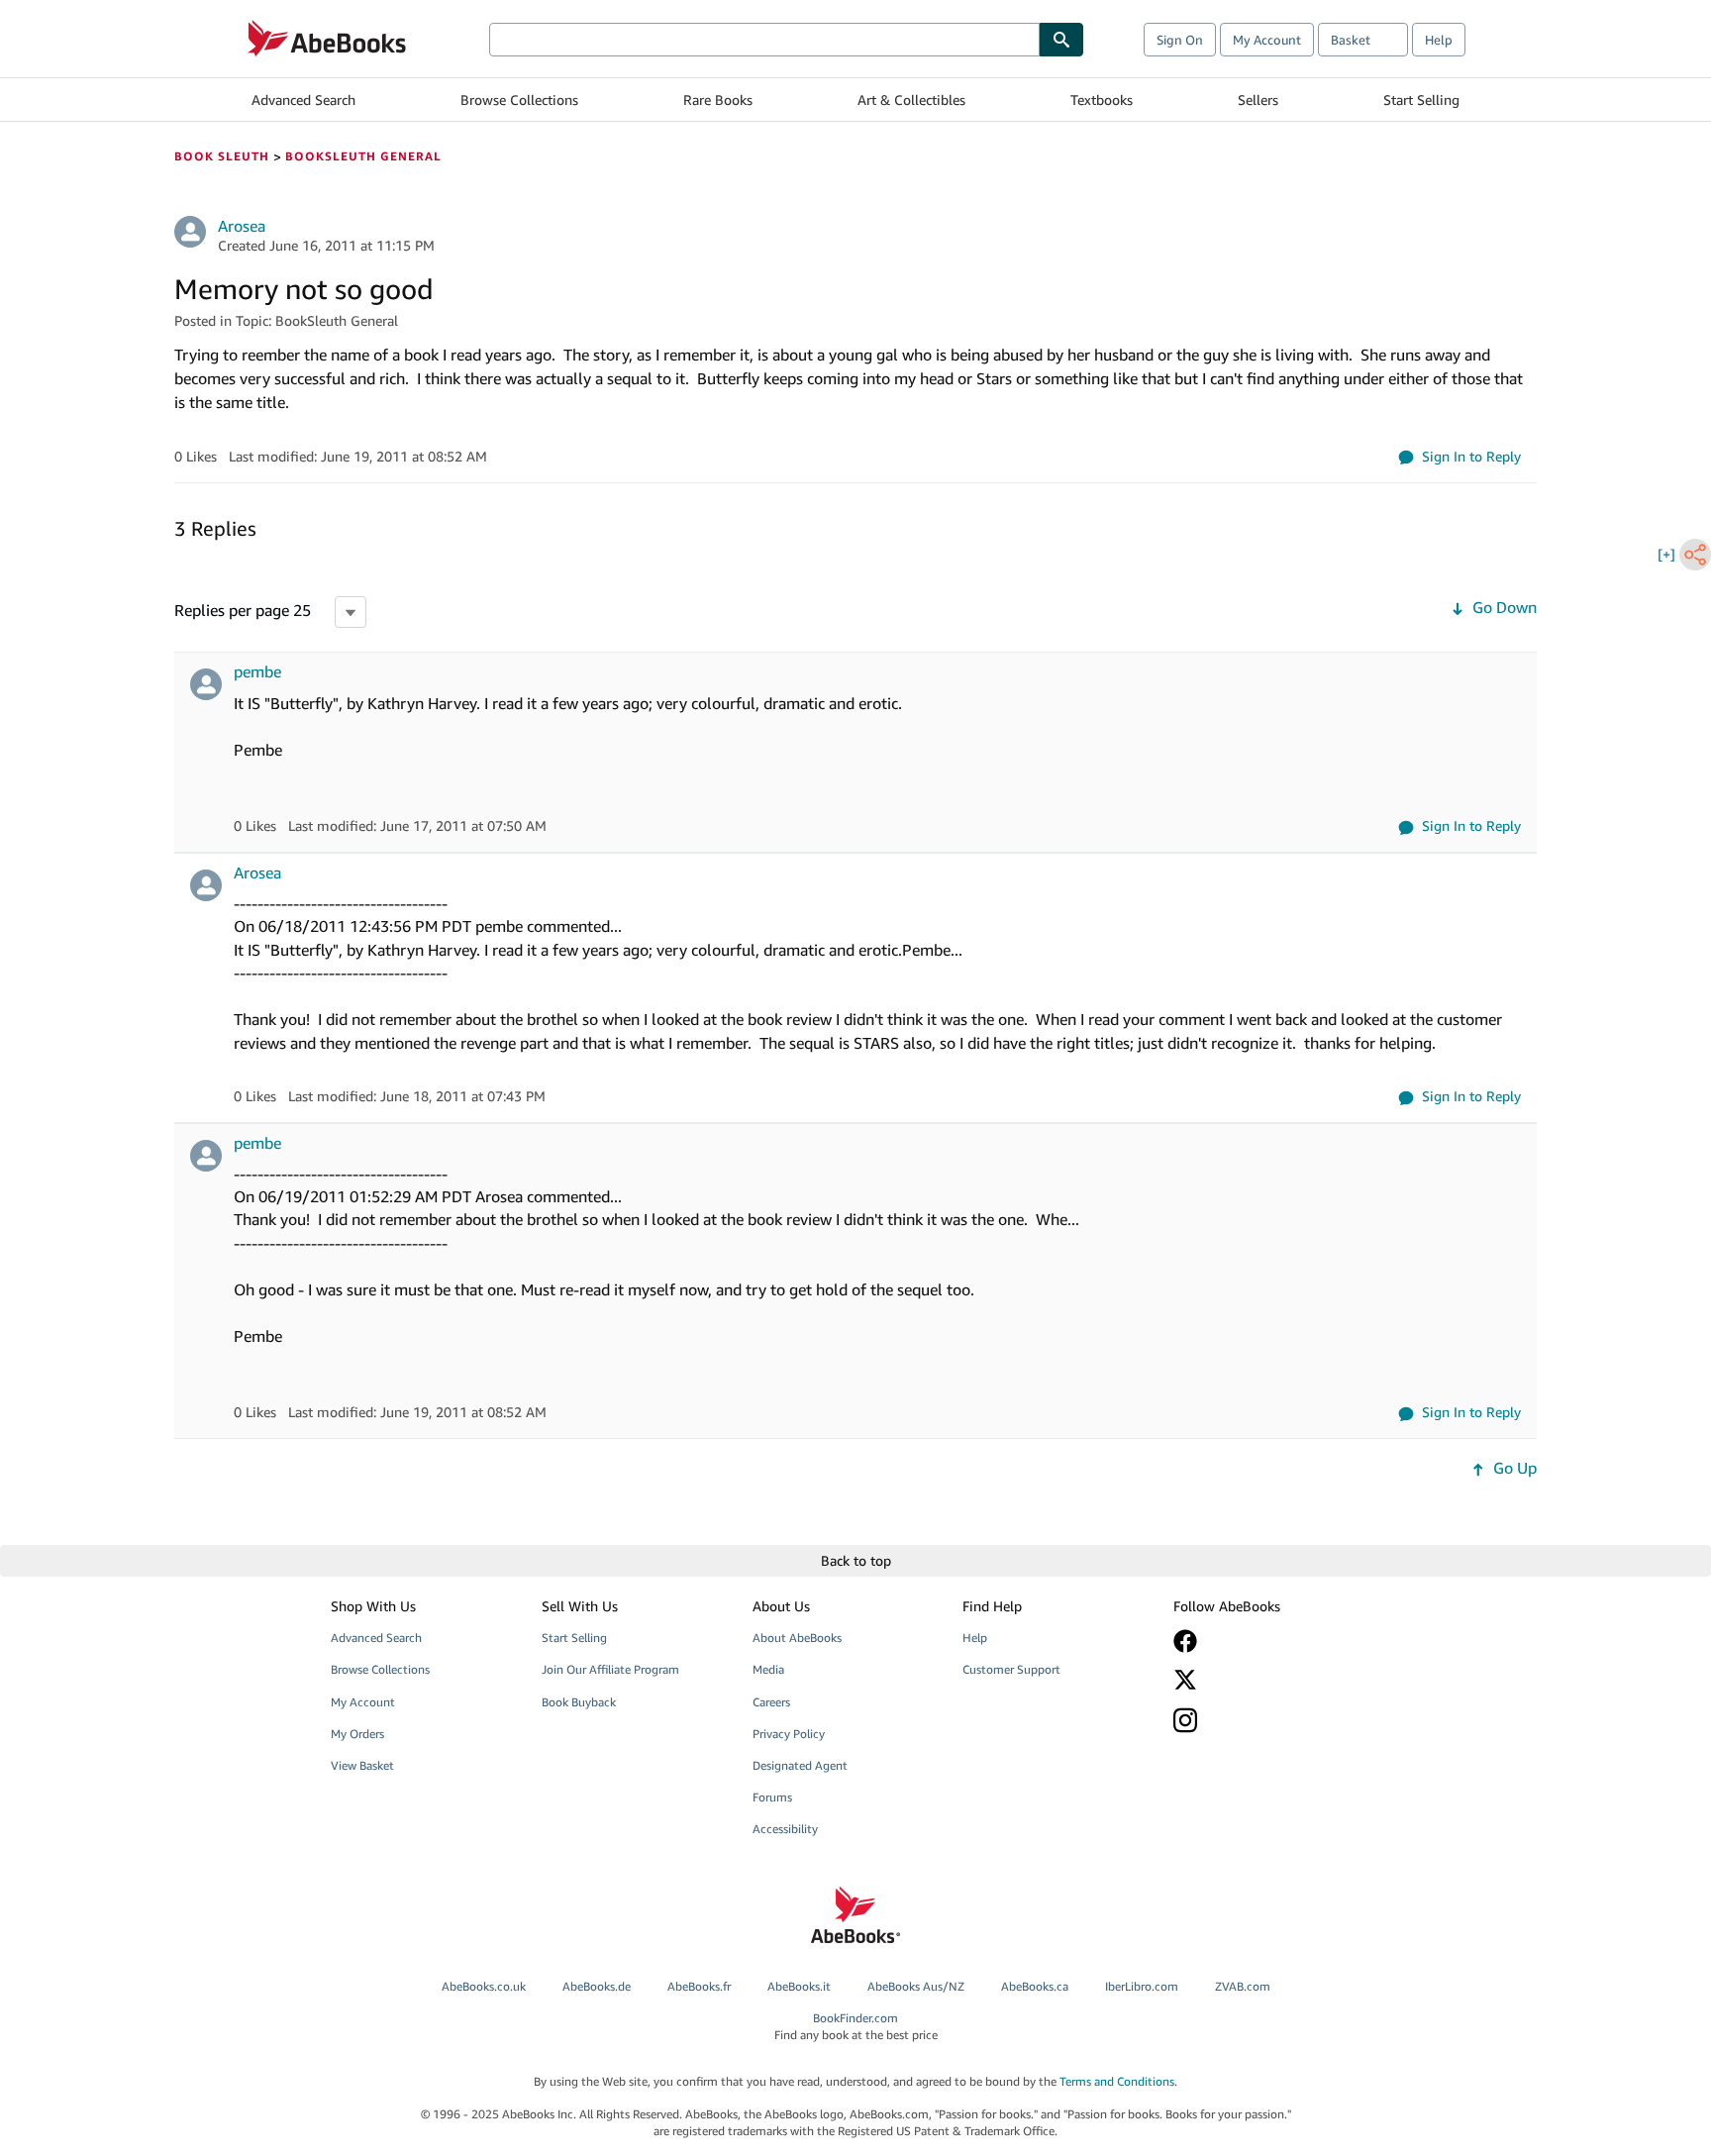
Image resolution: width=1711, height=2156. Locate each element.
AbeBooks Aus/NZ (916, 1986)
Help (1439, 40)
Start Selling (1421, 100)
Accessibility (785, 1829)
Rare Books (718, 100)
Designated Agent (800, 1765)
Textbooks (1102, 100)
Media (768, 1669)
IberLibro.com (1142, 1986)
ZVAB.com (1243, 1986)
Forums (772, 1797)
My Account (1267, 40)
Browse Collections (519, 100)
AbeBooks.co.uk (484, 1986)
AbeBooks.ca (1035, 1986)
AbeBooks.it (799, 1986)
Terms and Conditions (1117, 2081)
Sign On (1180, 40)
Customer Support (1011, 1669)
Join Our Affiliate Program (610, 1669)
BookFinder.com (856, 2026)
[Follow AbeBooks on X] (1264, 1680)
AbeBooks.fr (699, 1986)
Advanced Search (303, 100)
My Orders (357, 1734)
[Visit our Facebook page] (1264, 1641)
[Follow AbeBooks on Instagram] (1264, 1720)
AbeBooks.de (597, 1986)
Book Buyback (579, 1702)
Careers (771, 1702)
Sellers (1258, 100)
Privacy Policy (789, 1734)
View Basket (362, 1765)
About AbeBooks (797, 1638)
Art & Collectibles (911, 100)
